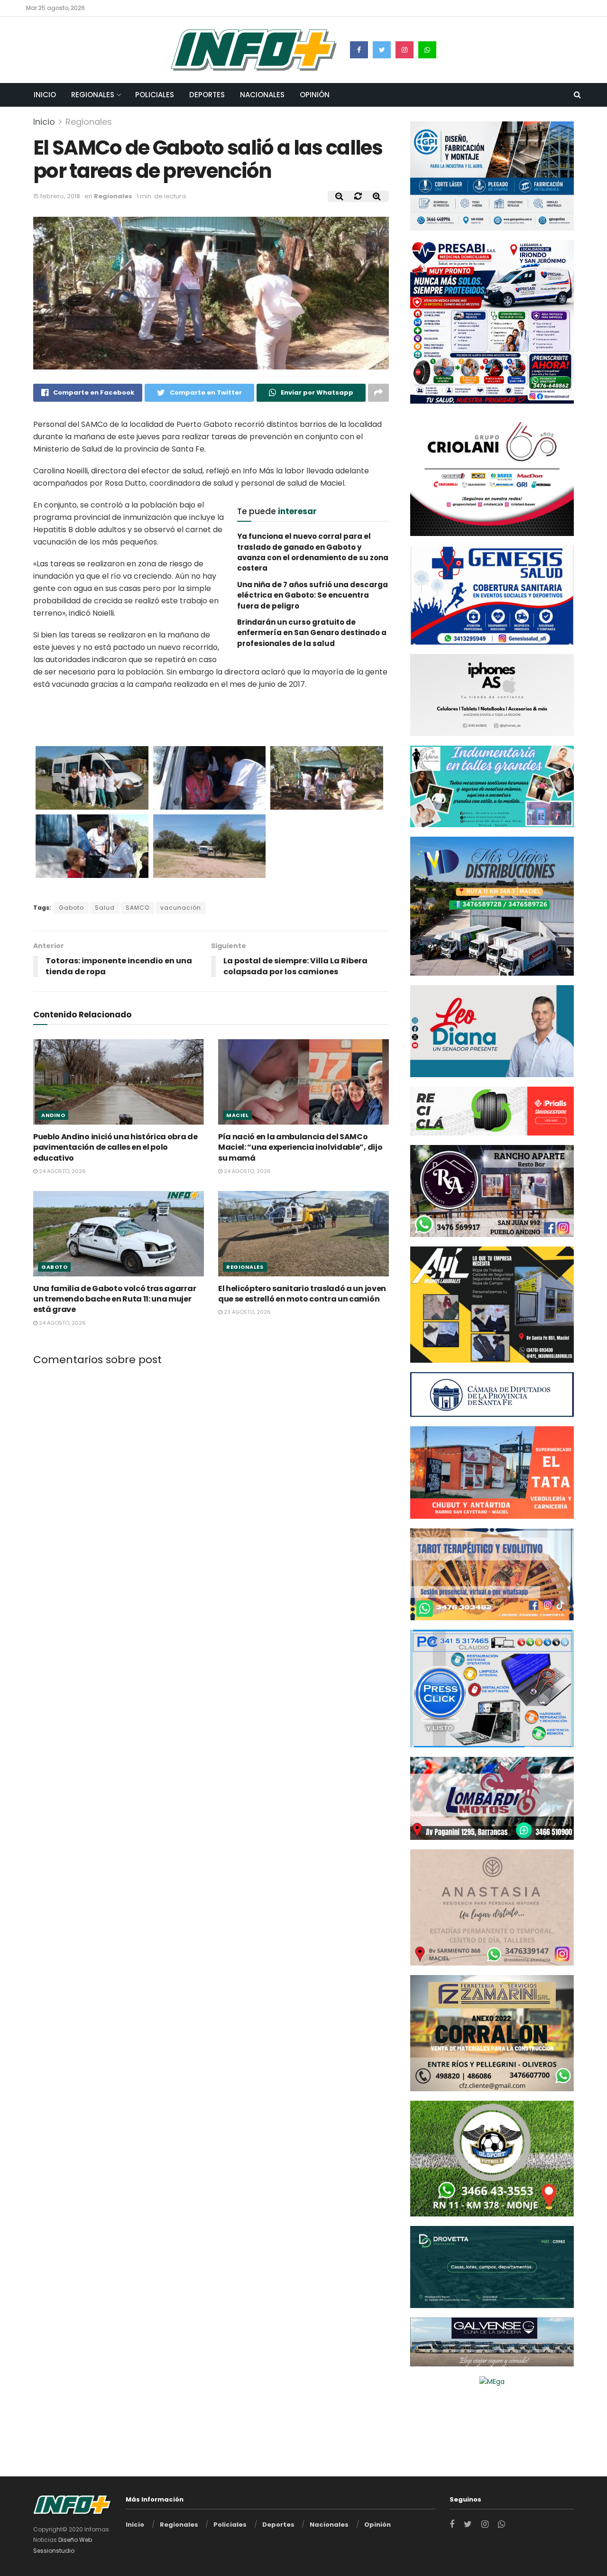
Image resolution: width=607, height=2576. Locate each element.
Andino (53, 1115)
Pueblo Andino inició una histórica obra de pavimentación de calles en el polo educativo (115, 1147)
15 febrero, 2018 (57, 196)
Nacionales (262, 95)
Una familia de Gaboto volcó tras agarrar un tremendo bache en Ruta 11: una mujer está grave (115, 1299)
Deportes (207, 95)
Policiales (155, 95)
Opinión (315, 95)
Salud (105, 908)
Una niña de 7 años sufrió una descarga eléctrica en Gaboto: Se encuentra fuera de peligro (313, 595)
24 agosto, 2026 (62, 1171)
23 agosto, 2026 (247, 1312)
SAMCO (138, 908)
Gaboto (71, 908)
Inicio (45, 95)
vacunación (181, 908)
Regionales (93, 95)
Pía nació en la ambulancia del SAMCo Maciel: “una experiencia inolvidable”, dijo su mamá (300, 1147)
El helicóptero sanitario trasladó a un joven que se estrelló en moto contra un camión (302, 1293)
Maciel (237, 1115)
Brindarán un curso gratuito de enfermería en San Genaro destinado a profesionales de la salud (312, 633)
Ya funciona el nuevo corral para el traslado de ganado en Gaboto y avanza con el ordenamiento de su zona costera (313, 552)
